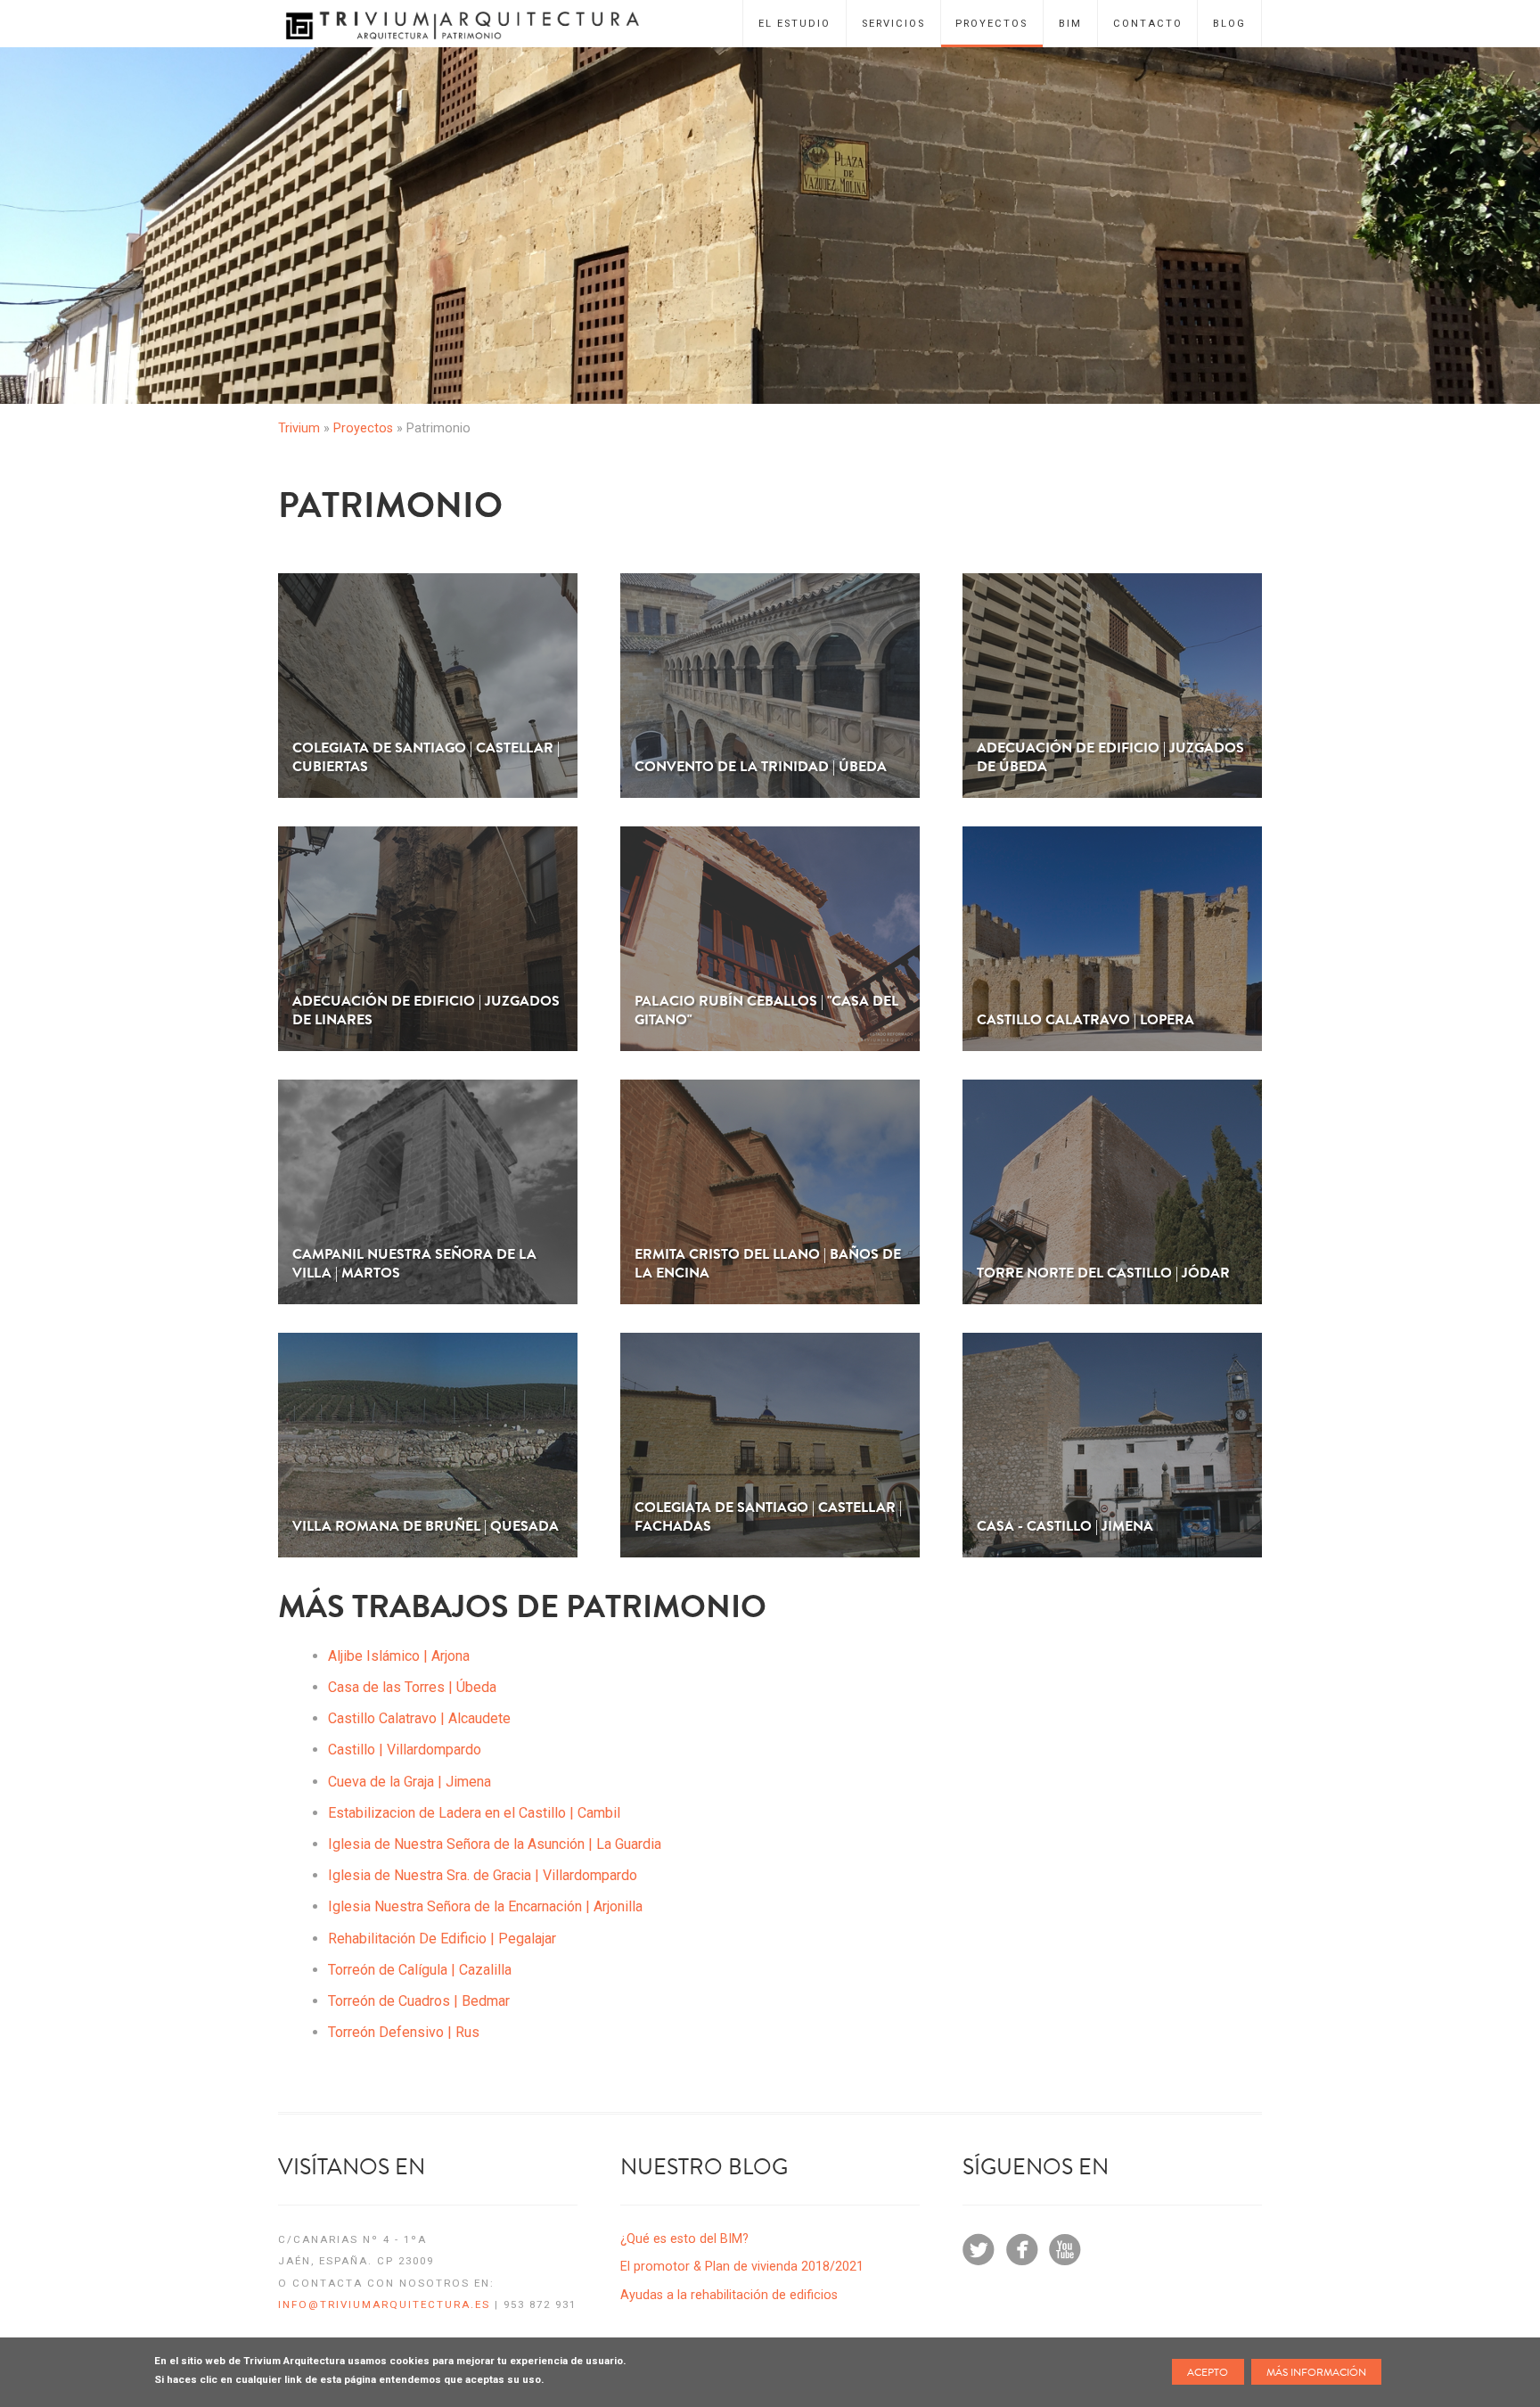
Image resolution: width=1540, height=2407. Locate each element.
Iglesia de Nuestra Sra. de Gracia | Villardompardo (483, 1875)
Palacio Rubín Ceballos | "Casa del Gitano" (766, 1011)
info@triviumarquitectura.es (384, 2304)
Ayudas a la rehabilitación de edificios (729, 2295)
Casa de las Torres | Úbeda (412, 1687)
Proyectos (991, 24)
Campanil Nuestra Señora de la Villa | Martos (414, 1264)
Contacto (1148, 24)
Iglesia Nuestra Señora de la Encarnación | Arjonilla (485, 1906)
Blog (1229, 24)
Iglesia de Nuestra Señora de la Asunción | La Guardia (495, 1844)
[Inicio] (479, 24)
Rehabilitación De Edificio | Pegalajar (442, 1939)
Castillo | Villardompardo (405, 1750)
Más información (1316, 2372)
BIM (1070, 24)
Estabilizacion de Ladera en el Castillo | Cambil (474, 1813)
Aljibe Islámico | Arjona (399, 1656)
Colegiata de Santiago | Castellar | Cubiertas (426, 758)
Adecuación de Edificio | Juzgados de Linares (426, 1011)
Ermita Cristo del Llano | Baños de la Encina (768, 1264)
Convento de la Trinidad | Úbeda (761, 767)
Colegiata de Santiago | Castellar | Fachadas (768, 1517)
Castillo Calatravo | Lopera (1085, 1020)
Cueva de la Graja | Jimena (410, 1782)
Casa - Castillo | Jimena (1065, 1527)
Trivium (299, 428)
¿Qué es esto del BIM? (684, 2239)
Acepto (1208, 2372)
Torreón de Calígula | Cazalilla (420, 1970)
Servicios (893, 24)
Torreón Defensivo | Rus (404, 2032)
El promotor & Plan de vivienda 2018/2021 (742, 2267)
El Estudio (795, 24)
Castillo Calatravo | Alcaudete (419, 1718)
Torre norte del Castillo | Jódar (1103, 1273)
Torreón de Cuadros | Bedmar (419, 2001)
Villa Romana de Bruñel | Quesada (426, 1527)
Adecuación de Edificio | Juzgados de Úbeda (1110, 758)
